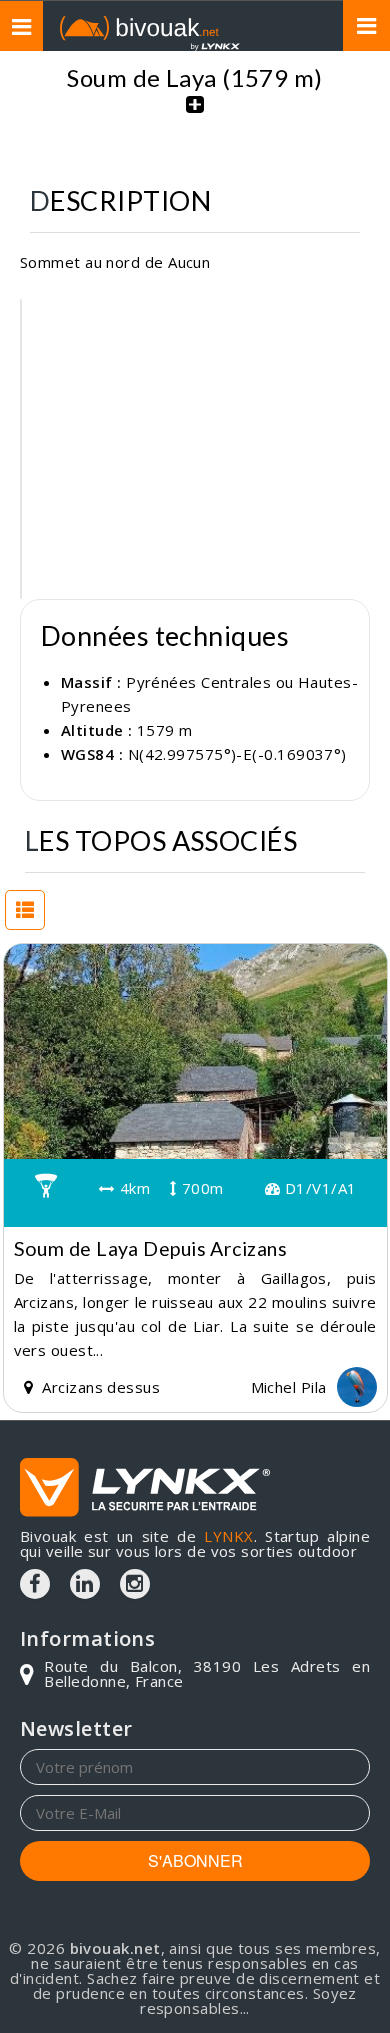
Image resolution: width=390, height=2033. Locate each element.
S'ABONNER (195, 1860)
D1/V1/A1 (318, 1188)
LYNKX (228, 1536)
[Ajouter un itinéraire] (195, 115)
